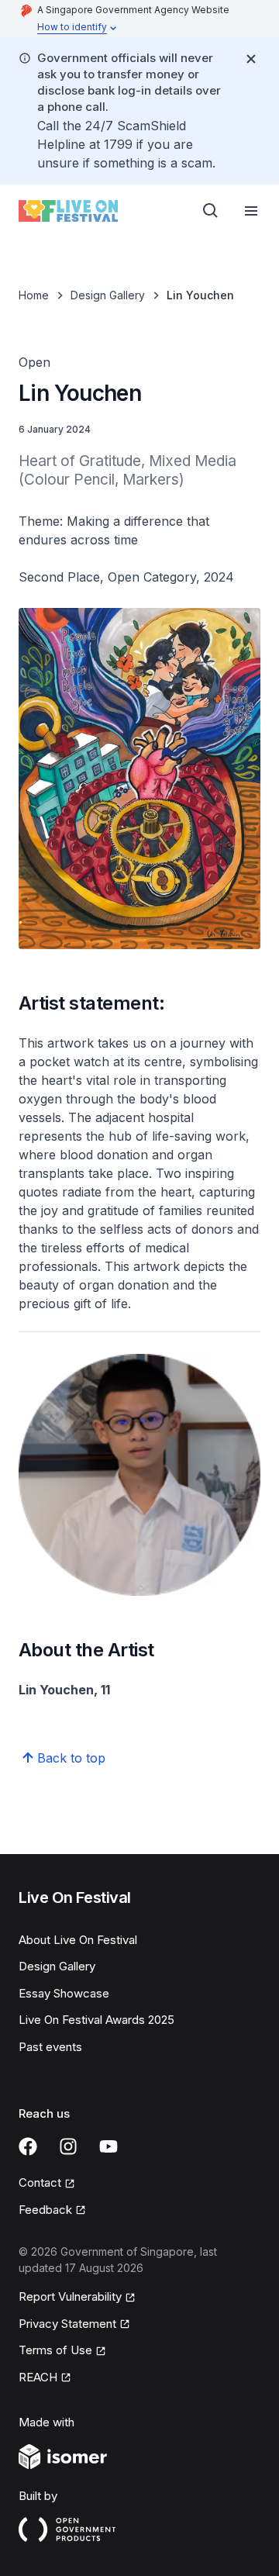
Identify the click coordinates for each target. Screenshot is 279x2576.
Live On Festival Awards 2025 (96, 2020)
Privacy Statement (67, 2324)
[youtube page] (108, 2146)
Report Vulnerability (70, 2296)
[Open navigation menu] (251, 211)
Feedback (45, 2210)
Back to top (71, 1758)
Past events (50, 2047)
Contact (40, 2182)
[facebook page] (28, 2146)
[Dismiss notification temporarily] (251, 59)
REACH (38, 2377)
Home (34, 295)
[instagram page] (68, 2146)
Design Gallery (108, 295)
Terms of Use (55, 2350)
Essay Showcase (64, 1993)
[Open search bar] (211, 211)
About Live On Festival (78, 1940)
